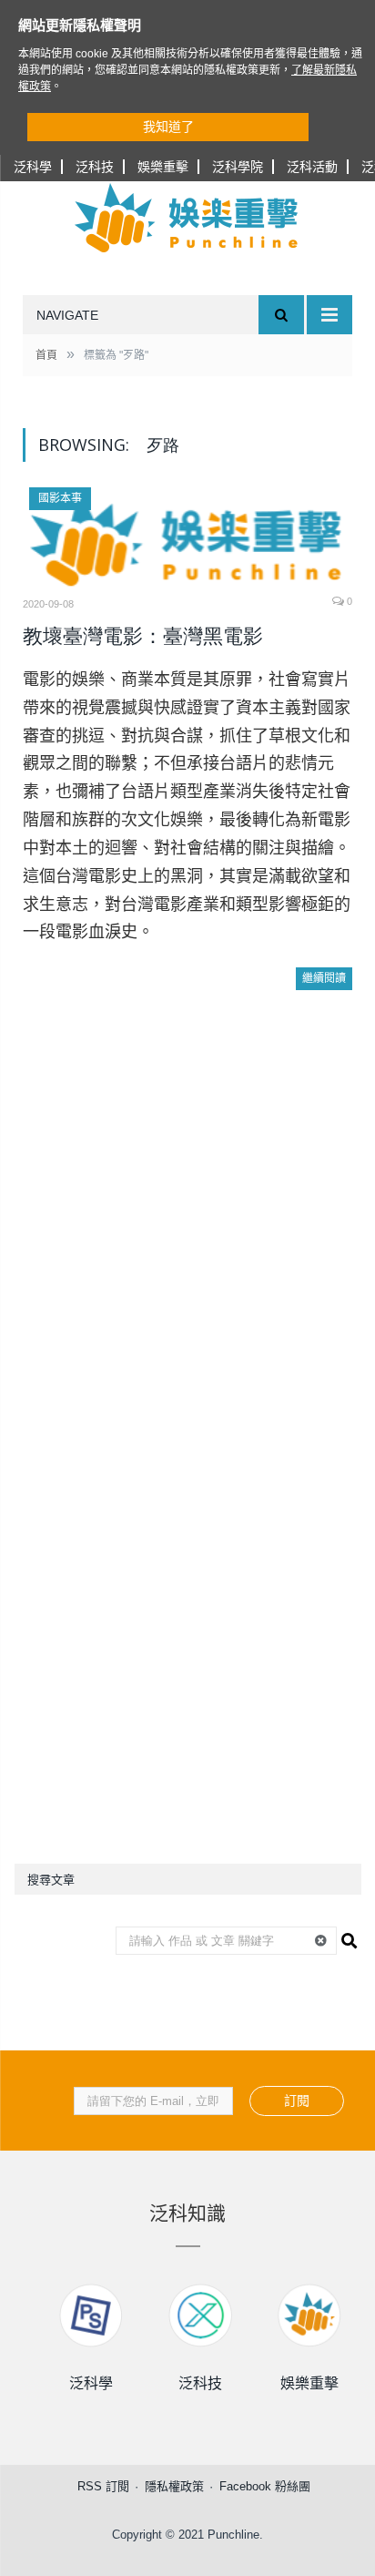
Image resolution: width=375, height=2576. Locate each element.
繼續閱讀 (324, 978)
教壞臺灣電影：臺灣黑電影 (143, 636)
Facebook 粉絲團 (265, 2486)
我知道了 (168, 127)
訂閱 (297, 2101)
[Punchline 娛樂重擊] (187, 218)
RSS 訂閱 (103, 2486)
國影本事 (60, 498)
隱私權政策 (174, 2486)
